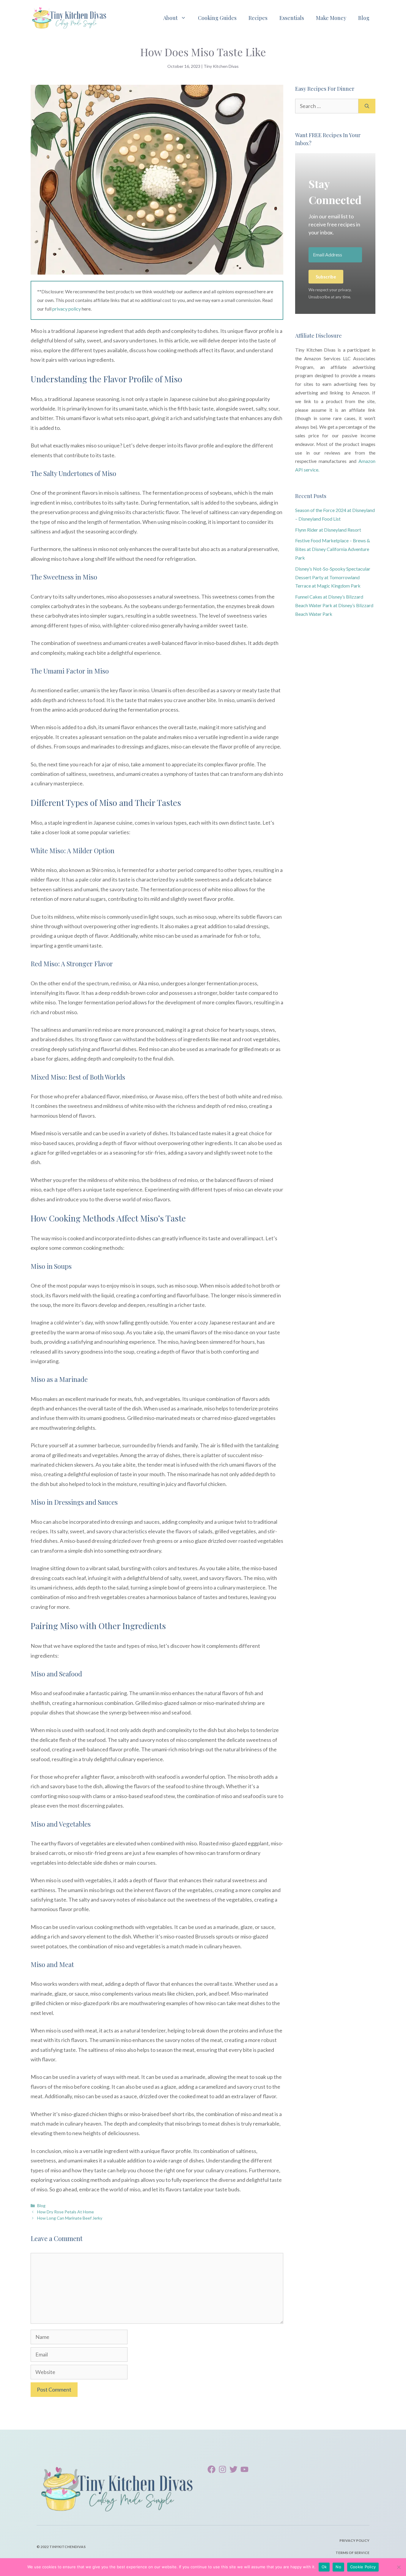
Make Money (331, 18)
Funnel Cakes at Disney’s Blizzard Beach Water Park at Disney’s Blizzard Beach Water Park (334, 605)
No (338, 2567)
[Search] (367, 106)
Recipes (258, 18)
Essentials (292, 18)
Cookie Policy (363, 2567)
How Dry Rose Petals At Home (66, 2212)
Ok (324, 2567)
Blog (364, 18)
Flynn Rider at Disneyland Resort (328, 530)
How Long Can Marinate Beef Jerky (70, 2218)
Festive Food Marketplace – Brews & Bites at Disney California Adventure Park (333, 549)
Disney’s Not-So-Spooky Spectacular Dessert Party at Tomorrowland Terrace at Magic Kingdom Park (333, 577)
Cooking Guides (217, 18)
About (170, 18)
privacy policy (67, 309)
